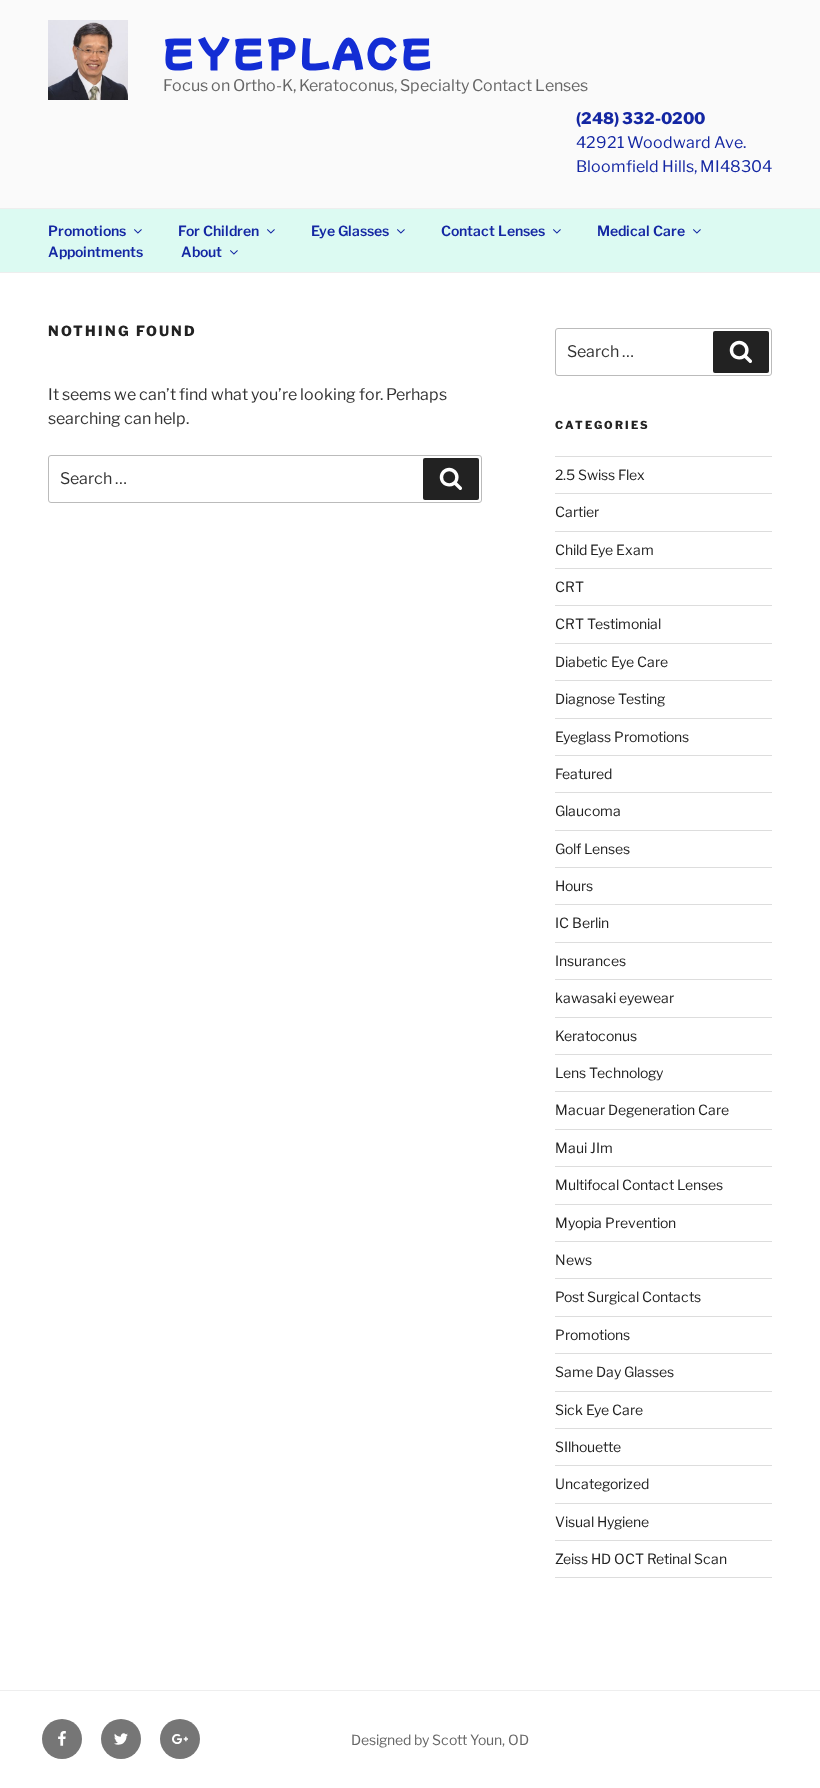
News (573, 1259)
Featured (583, 773)
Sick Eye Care (599, 1409)
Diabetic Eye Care (611, 661)
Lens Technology (609, 1072)
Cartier (577, 511)
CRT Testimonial (608, 623)
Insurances (590, 960)
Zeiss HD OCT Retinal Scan (641, 1558)
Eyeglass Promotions (622, 736)
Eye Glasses (350, 230)
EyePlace (299, 51)
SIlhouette (588, 1446)
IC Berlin (582, 922)
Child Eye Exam (604, 549)
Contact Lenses (493, 230)
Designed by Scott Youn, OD (440, 1739)
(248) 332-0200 (640, 118)
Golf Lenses (592, 848)
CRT (569, 586)
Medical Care (641, 230)
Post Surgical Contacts (628, 1296)
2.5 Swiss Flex (600, 474)
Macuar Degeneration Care (642, 1109)
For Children (218, 230)
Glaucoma (588, 810)
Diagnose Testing (610, 698)
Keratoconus (596, 1035)
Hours (574, 885)
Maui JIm (584, 1147)
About (201, 251)
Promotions (87, 230)
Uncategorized (602, 1483)
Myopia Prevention (615, 1222)
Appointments (95, 251)
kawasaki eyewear (614, 997)
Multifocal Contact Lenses (639, 1184)
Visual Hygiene (602, 1521)
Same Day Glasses (614, 1371)
